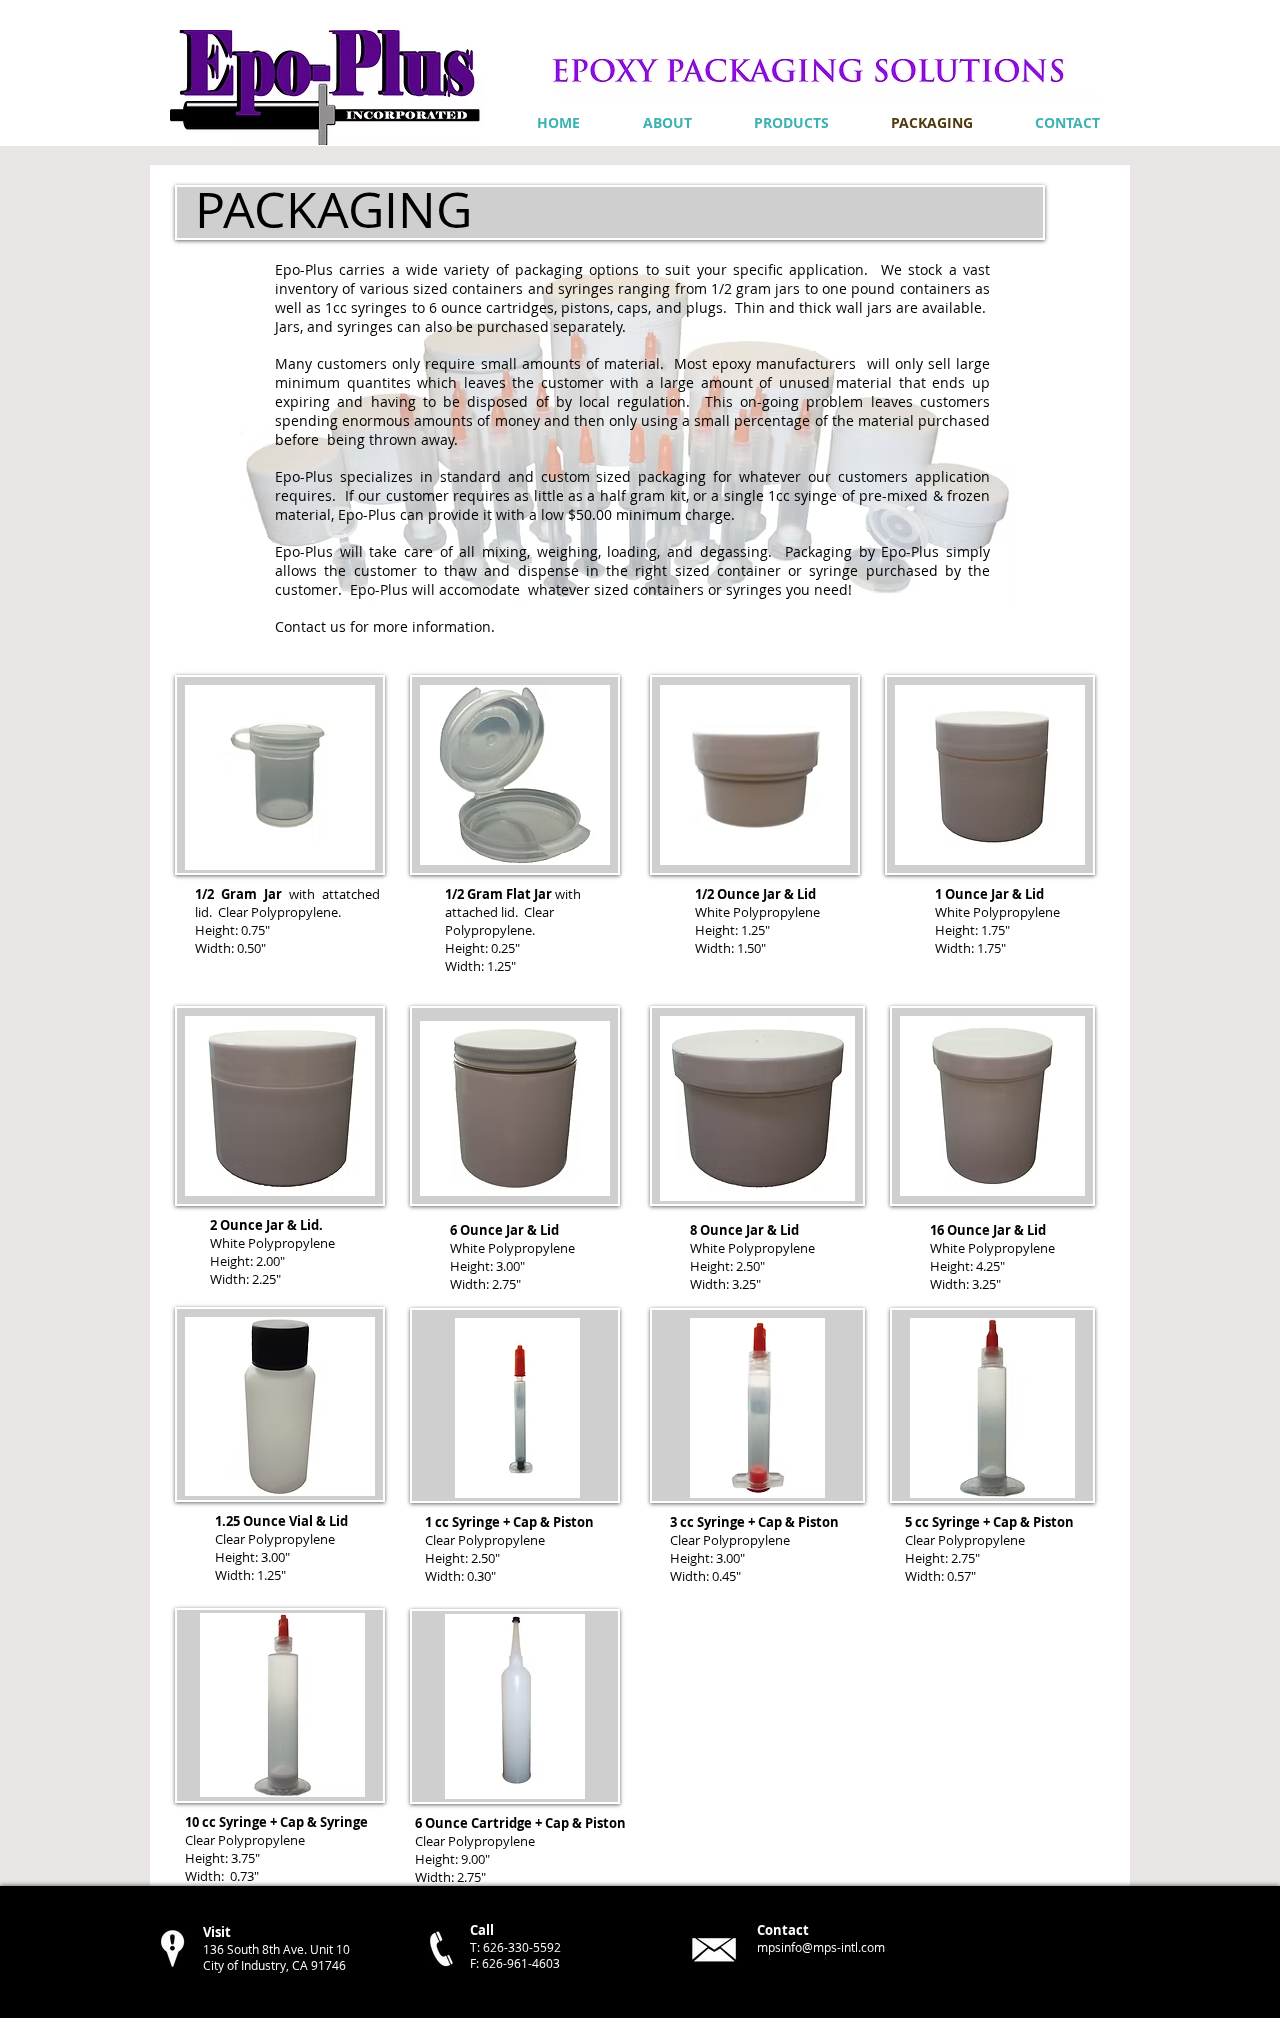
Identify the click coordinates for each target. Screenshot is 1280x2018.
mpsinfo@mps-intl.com (821, 1947)
